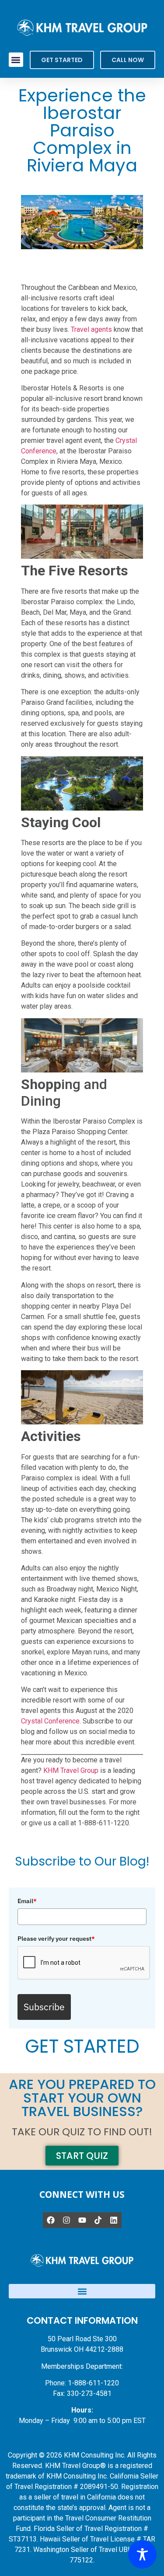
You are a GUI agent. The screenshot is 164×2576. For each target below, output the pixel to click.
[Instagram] (66, 2220)
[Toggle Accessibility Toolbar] (142, 2554)
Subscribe (44, 2007)
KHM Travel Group (71, 1770)
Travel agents (91, 329)
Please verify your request (56, 1939)
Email (27, 1901)
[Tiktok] (98, 2220)
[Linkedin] (114, 2220)
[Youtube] (82, 2220)
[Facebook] (51, 2220)
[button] (16, 60)
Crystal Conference (50, 1721)
